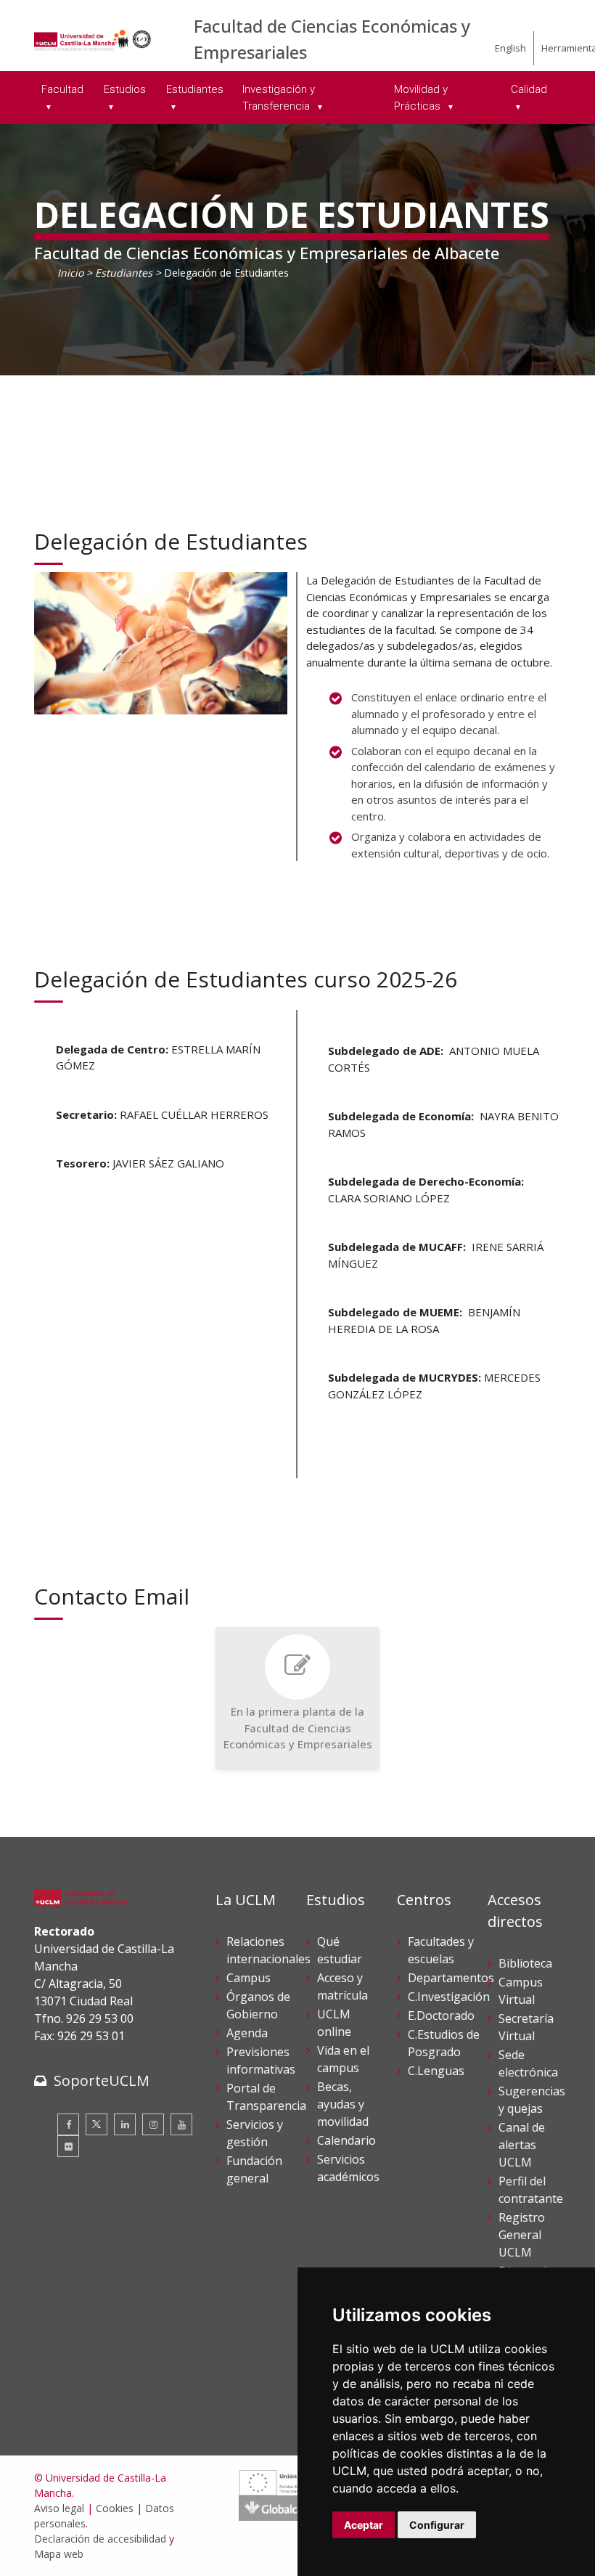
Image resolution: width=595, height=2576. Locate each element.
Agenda (247, 2033)
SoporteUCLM (102, 2080)
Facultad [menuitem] (62, 89)
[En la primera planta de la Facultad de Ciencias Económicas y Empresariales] (298, 1698)
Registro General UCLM (522, 2235)
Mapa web (59, 2554)
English (510, 48)
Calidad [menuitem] (529, 89)
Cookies (115, 2508)
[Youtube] (181, 2124)
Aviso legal (59, 2508)
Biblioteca (525, 1963)
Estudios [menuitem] (125, 89)
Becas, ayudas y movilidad (343, 2104)
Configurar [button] (437, 2525)
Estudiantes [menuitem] (195, 89)
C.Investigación (449, 1997)
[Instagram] (153, 2124)
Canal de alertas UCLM (522, 2145)
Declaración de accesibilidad (100, 2539)
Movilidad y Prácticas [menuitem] (421, 98)
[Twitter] (97, 2124)
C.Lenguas (436, 2071)
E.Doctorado (441, 2015)
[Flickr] (68, 2146)
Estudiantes (124, 273)
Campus (249, 1978)
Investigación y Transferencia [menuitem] (279, 98)
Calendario (346, 2140)
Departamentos (451, 1978)
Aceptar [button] (364, 2525)
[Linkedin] (125, 2124)
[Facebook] (68, 2124)
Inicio (70, 273)
